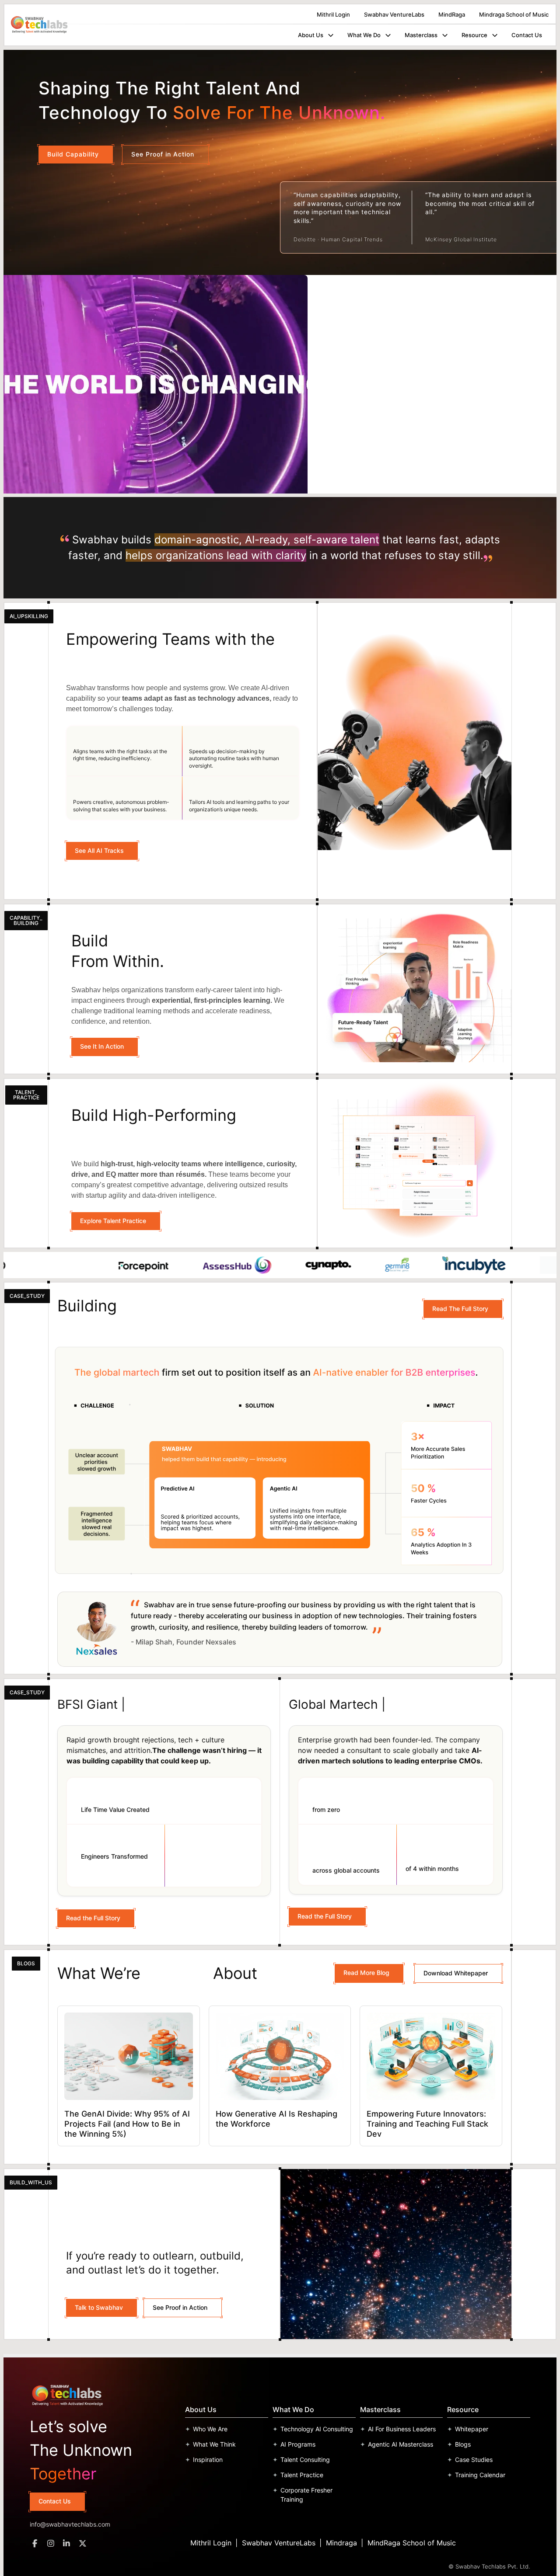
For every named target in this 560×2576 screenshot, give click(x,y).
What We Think (214, 2444)
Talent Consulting (305, 2460)
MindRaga (452, 14)
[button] (330, 35)
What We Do (364, 35)
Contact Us (527, 35)
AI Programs (298, 2444)
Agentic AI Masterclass (401, 2444)
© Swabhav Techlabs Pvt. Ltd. (489, 2566)
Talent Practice (302, 2475)
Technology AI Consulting (317, 2429)
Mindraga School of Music (514, 14)
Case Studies (474, 2460)
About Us (311, 35)
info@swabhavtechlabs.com (70, 2524)
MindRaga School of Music (412, 2543)
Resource (474, 35)
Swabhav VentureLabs (394, 14)
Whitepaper (472, 2429)
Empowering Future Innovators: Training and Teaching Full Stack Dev (427, 2124)
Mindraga (341, 2543)
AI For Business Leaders (402, 2429)
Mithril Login (333, 14)
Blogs (463, 2444)
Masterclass (421, 35)
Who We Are (210, 2429)
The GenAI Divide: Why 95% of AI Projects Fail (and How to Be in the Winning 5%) (127, 2124)
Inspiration (208, 2460)
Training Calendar (480, 2475)
